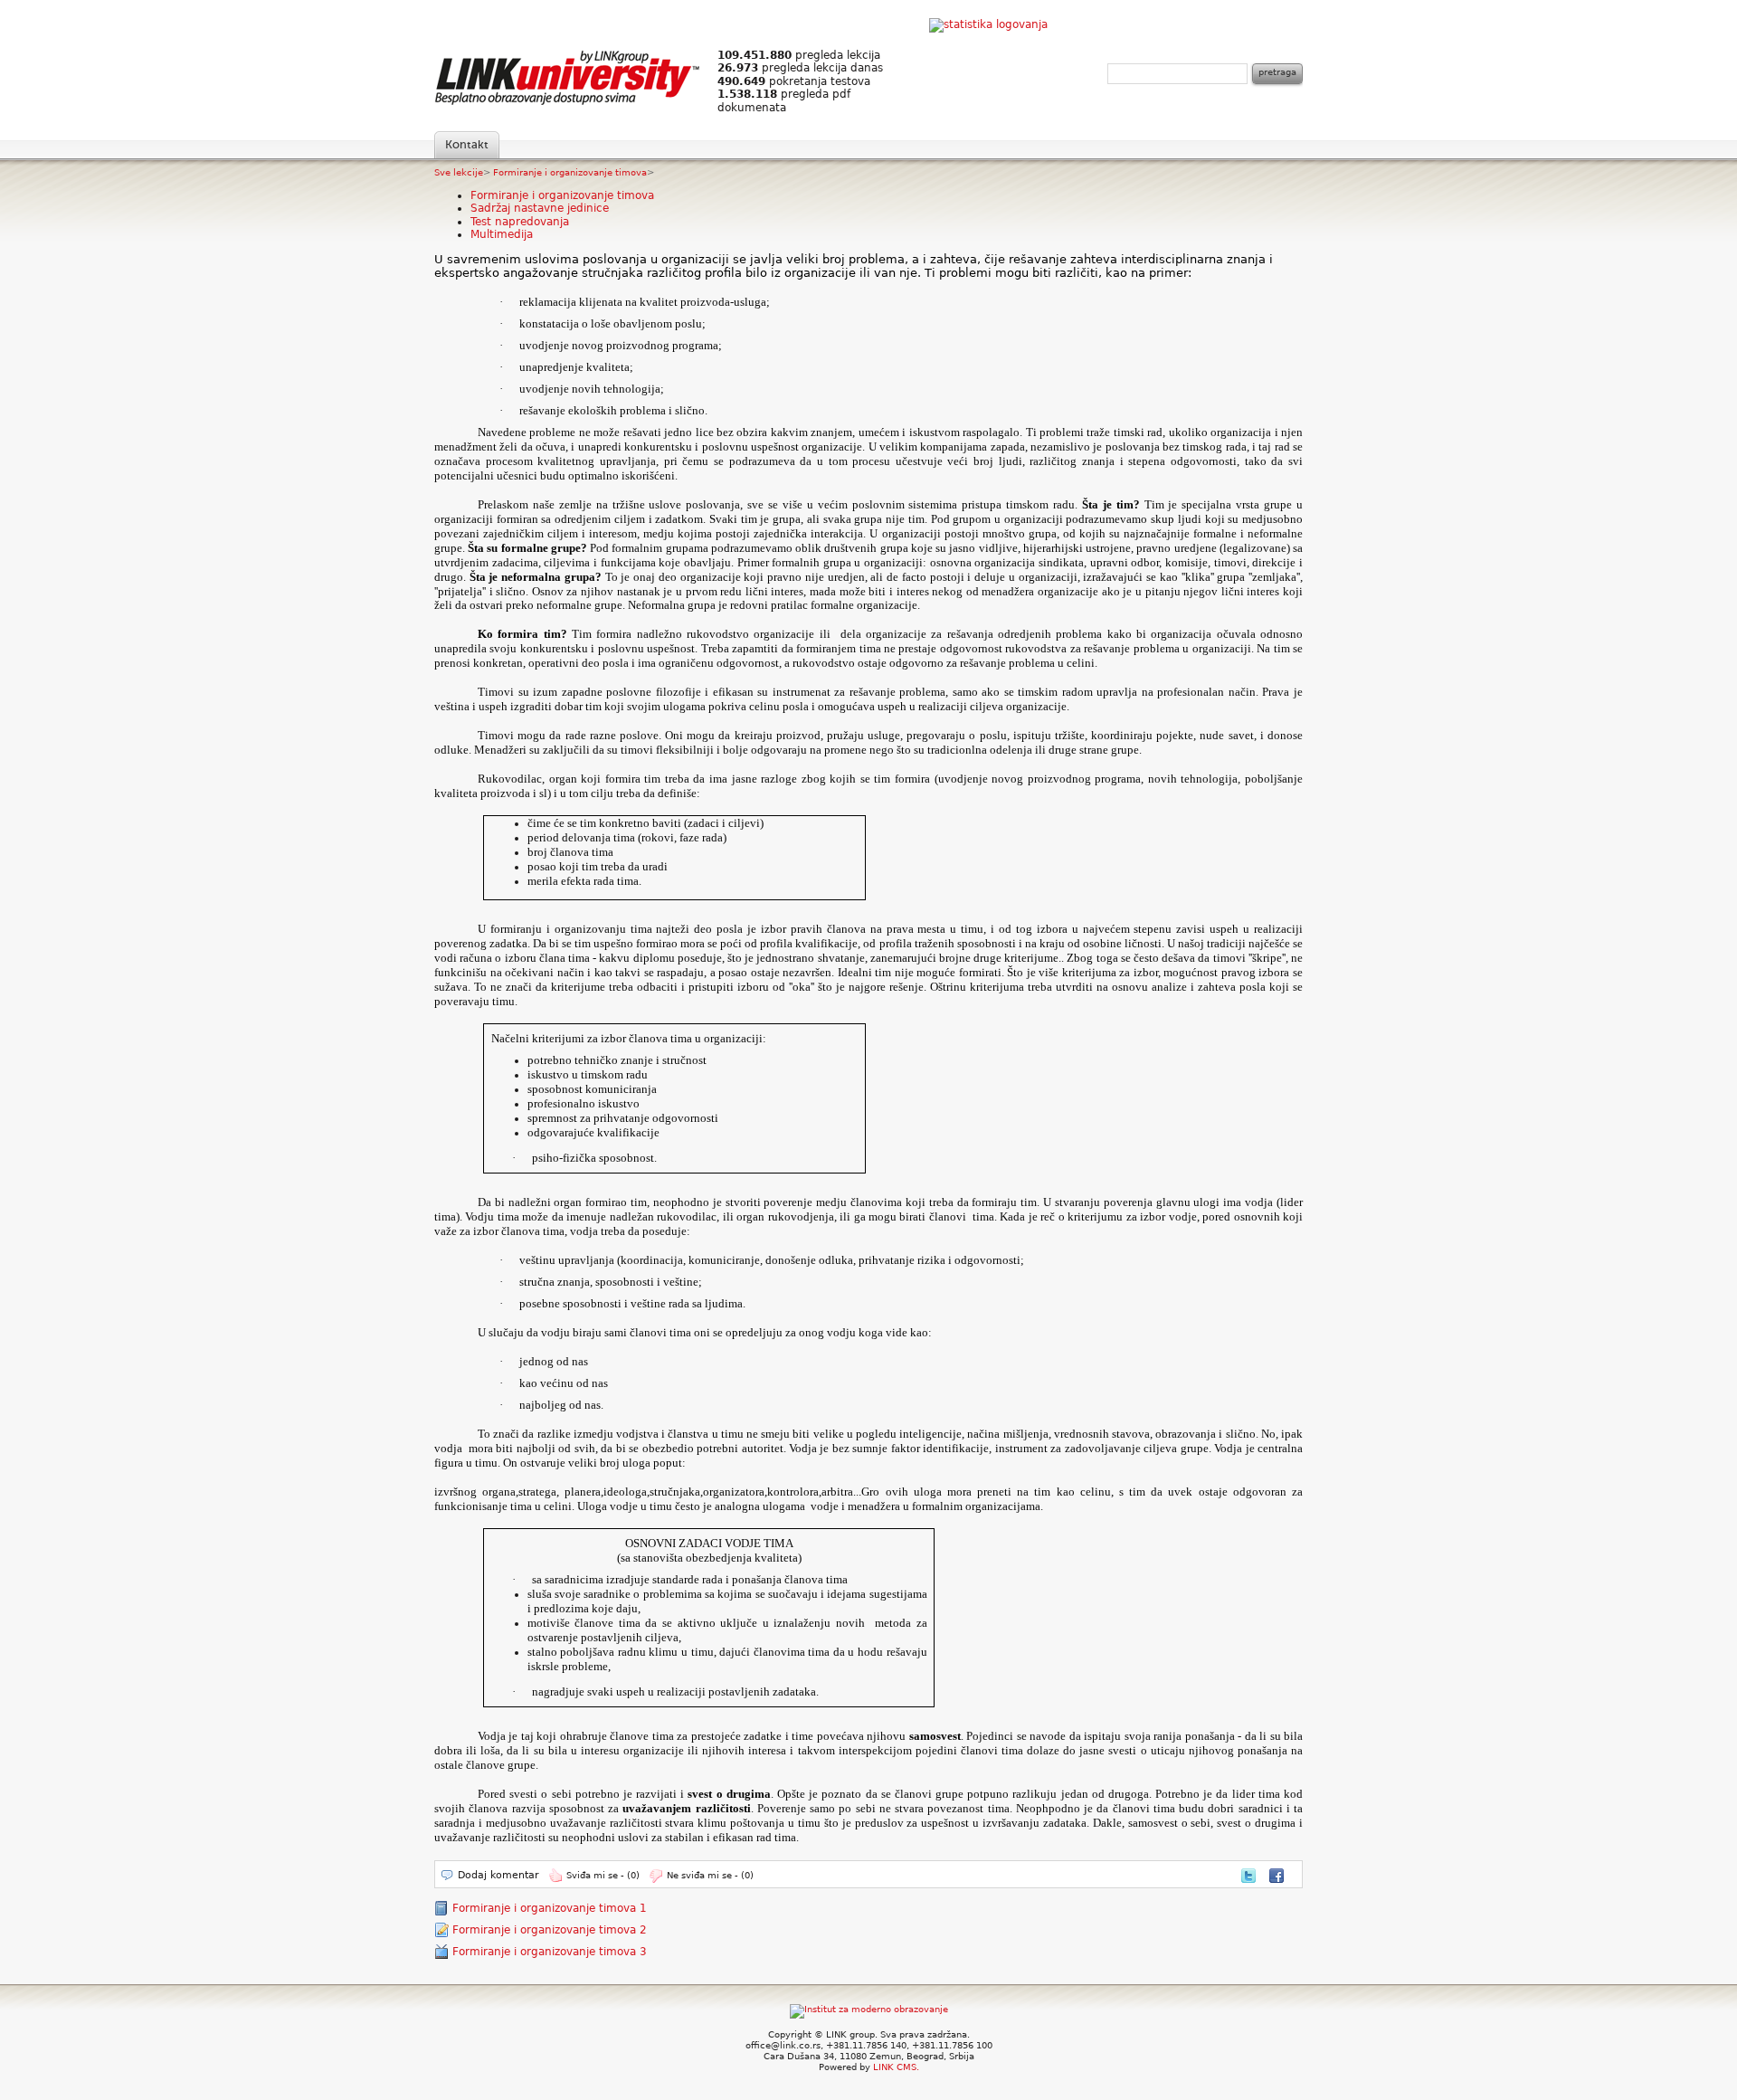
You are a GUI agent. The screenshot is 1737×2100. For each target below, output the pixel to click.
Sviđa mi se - (603, 1875)
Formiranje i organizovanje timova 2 (550, 1930)
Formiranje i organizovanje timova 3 (550, 1952)
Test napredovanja (520, 222)
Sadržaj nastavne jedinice (540, 208)
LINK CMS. (896, 2067)
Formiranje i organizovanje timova (570, 172)
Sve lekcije (459, 172)
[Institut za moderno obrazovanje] (869, 2009)
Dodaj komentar (498, 1875)
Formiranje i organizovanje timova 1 (550, 1908)
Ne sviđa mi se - (710, 1875)
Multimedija (502, 234)
